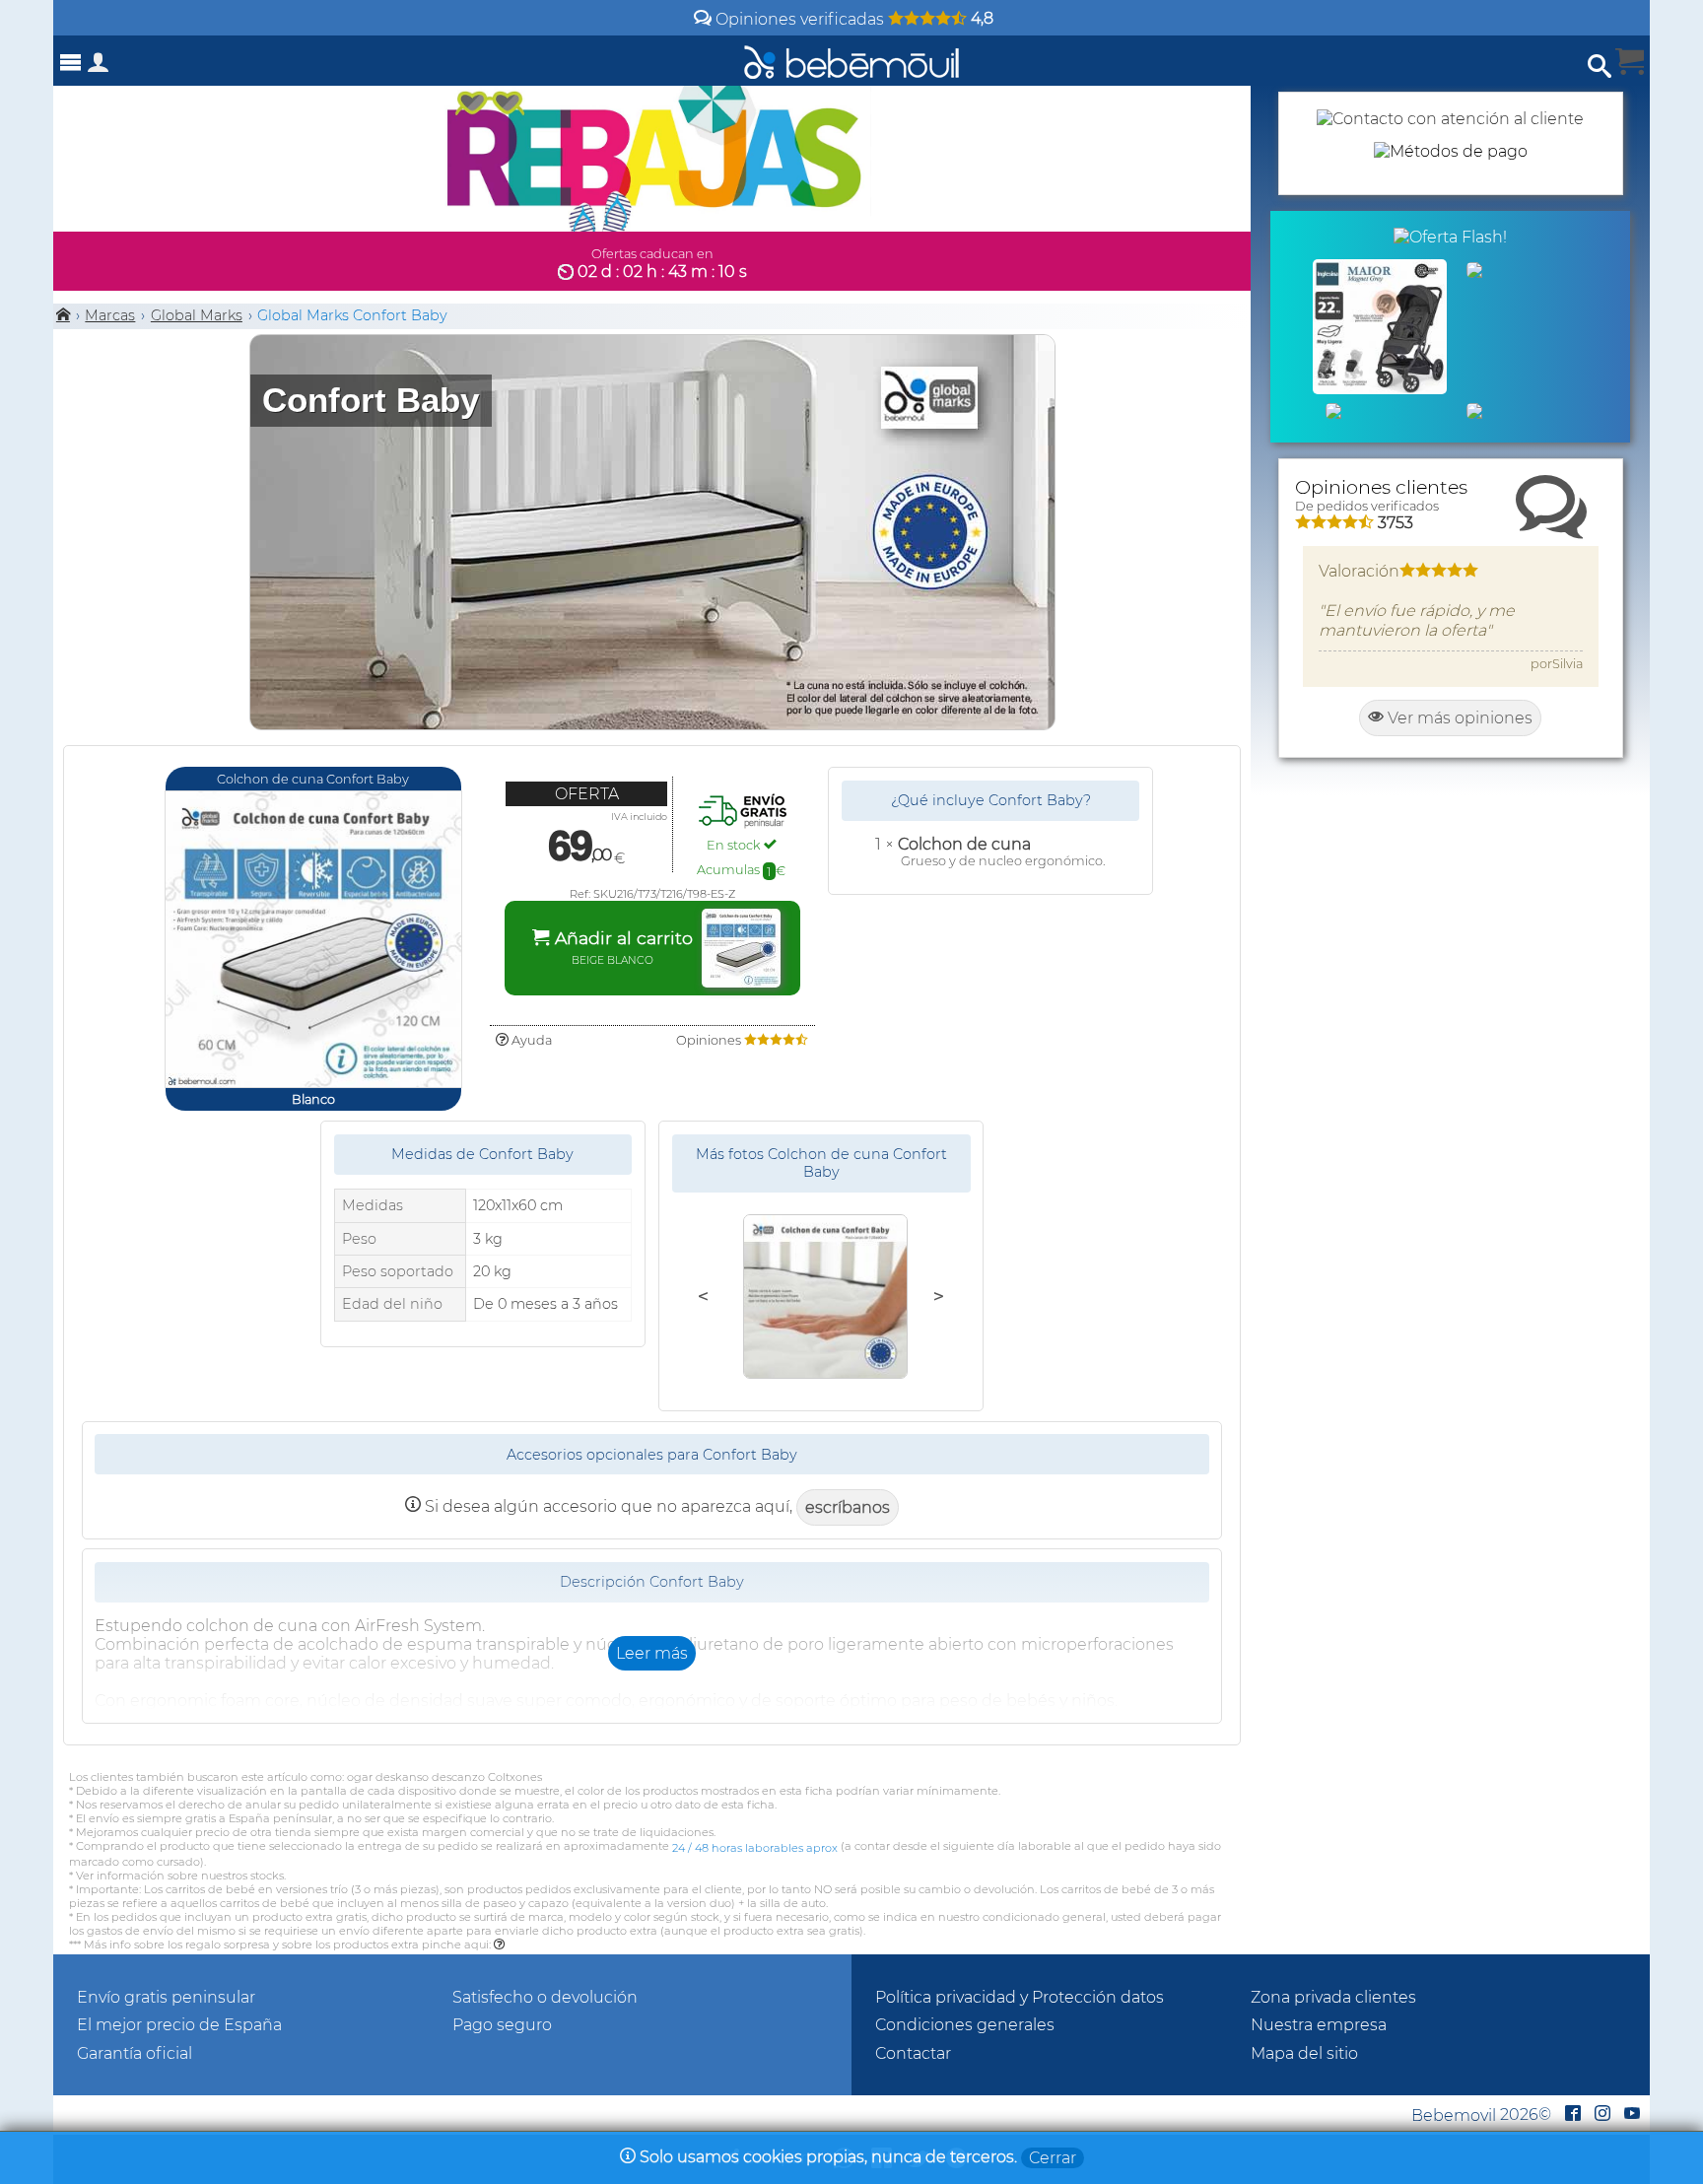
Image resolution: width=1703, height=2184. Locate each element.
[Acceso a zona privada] (99, 67)
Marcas (110, 315)
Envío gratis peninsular (166, 1997)
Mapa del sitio (1304, 2053)
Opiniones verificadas (852, 19)
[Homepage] (63, 315)
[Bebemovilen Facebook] (1573, 2115)
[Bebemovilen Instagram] (1602, 2115)
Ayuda (530, 1040)
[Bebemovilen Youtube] (1632, 2115)
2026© (1481, 2115)
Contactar (913, 2053)
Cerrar (1053, 2158)
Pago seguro (502, 2025)
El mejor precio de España (179, 2025)
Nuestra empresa (1319, 2025)
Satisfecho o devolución (545, 1997)
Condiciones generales (965, 2025)
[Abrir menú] (71, 63)
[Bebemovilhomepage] (851, 61)
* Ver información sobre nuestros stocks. (177, 1876)
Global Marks (197, 315)
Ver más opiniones (1458, 718)
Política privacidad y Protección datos (1020, 1997)
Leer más (652, 1653)
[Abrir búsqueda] (1600, 67)
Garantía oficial (135, 2053)
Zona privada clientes (1333, 1997)
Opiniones (710, 1040)
